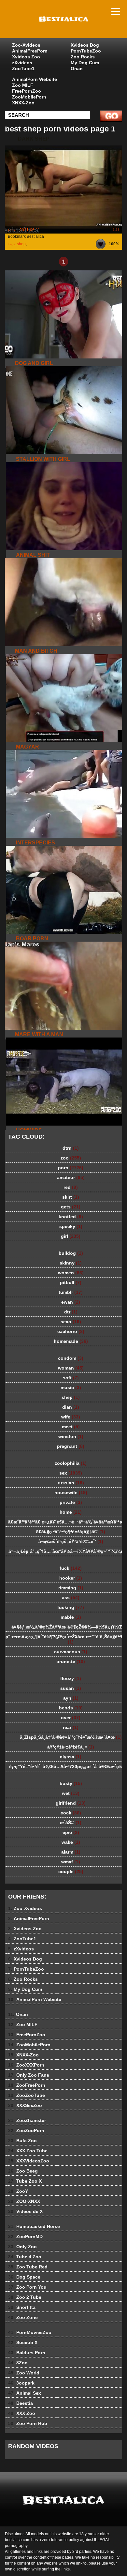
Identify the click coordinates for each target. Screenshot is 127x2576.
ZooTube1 (23, 68)
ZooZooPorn (26, 2130)
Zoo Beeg (23, 2171)
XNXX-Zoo (23, 103)
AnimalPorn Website (35, 79)
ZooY (18, 2191)
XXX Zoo (22, 2413)
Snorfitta (22, 2307)
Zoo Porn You (27, 2287)
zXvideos (22, 63)
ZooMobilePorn (29, 97)
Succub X (23, 2342)
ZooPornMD (25, 2236)
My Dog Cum (85, 63)
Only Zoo (22, 2247)
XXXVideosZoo (29, 2161)
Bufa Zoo (22, 2141)
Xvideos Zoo (26, 57)
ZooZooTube (27, 2095)
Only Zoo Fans (29, 2075)
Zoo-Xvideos (26, 45)
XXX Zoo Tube (28, 2151)
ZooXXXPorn (26, 2065)
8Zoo (18, 2363)
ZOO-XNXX (24, 2201)
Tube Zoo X (25, 2181)
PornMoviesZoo (30, 2332)
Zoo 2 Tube (25, 2297)
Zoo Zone (23, 2317)
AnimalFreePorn (30, 51)
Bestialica (80, 25)
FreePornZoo (27, 91)
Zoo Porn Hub (28, 2423)
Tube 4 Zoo (25, 2257)
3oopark (21, 2383)
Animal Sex (25, 2393)
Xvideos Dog (85, 45)
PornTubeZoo (86, 51)
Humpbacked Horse (34, 2226)
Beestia (21, 2403)
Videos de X (25, 2211)
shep (21, 244)
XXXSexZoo (25, 2105)
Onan (77, 68)
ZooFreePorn (27, 2085)
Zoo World (24, 2373)
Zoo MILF (23, 85)
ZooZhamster (27, 2120)
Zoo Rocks (83, 57)
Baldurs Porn (27, 2353)
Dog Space (24, 2277)
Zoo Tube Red (28, 2267)
